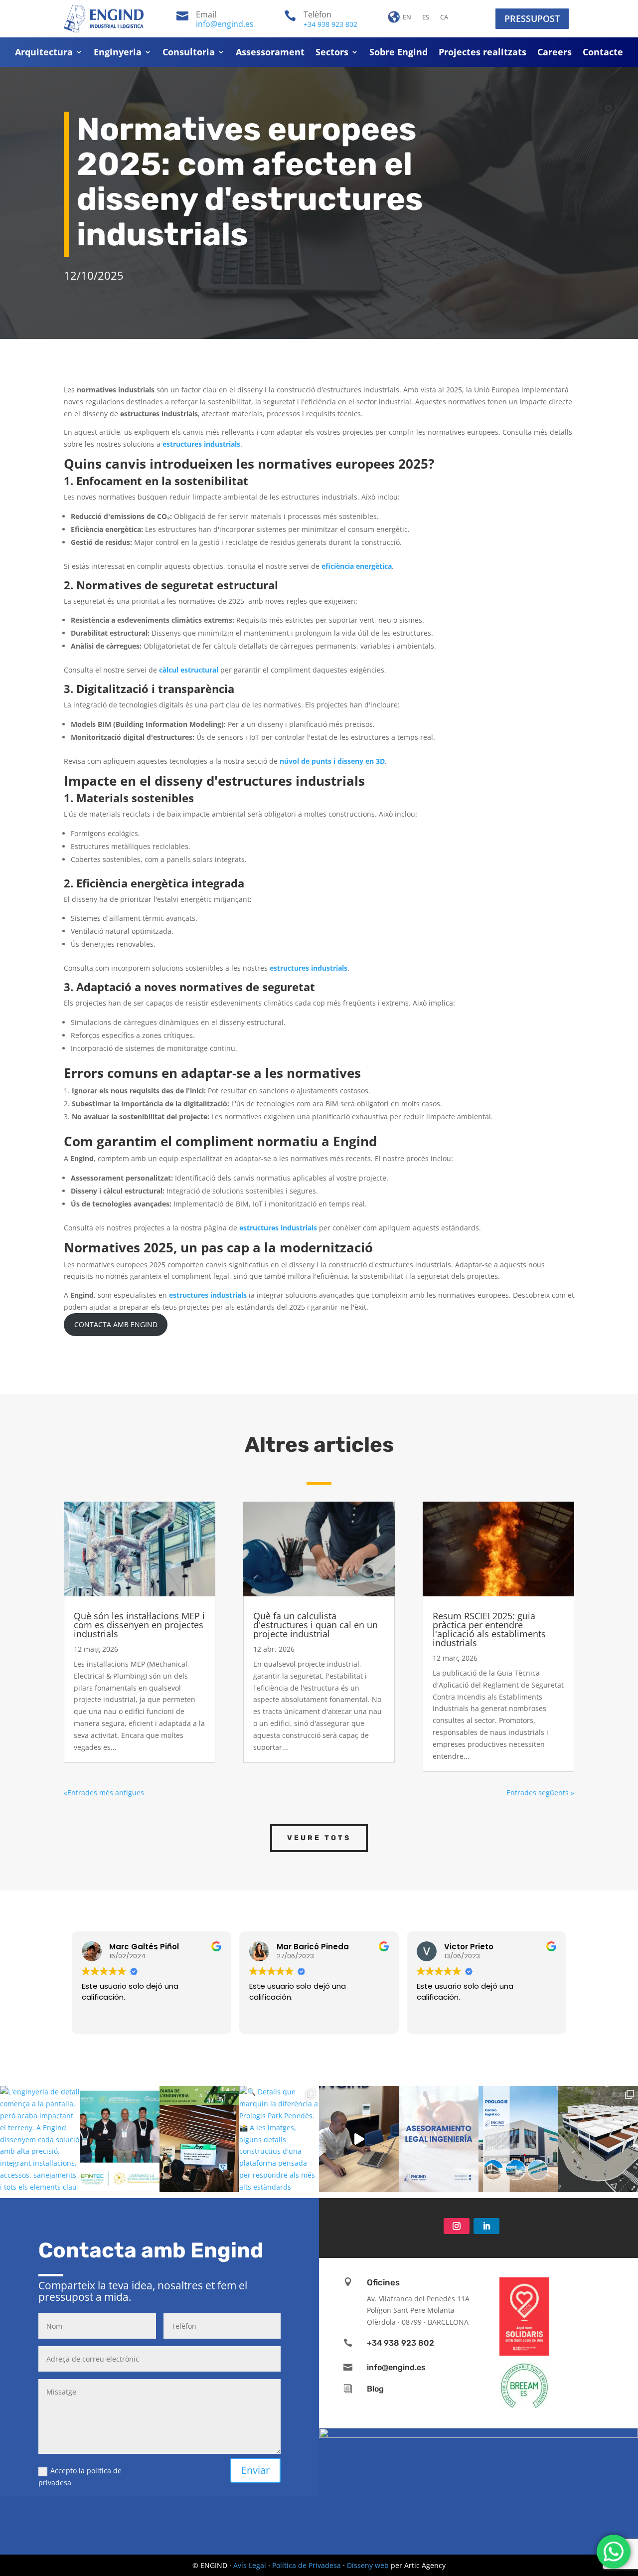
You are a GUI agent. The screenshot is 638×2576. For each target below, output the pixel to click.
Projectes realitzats (482, 53)
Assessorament (270, 53)
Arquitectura (44, 53)
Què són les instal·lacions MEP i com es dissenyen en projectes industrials (139, 1625)
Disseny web (368, 2565)
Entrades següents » (540, 1793)
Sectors (332, 53)
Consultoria (189, 53)
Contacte (603, 53)
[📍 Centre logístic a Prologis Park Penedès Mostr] (518, 2139)
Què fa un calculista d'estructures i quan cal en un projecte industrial (316, 1625)
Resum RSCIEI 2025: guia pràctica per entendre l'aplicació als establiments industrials (489, 1629)
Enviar (255, 2470)
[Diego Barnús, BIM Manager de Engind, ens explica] (359, 2139)
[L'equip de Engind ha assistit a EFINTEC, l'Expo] (120, 2139)
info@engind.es (225, 24)
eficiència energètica (357, 566)
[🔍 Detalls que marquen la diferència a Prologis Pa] (279, 2139)
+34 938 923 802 (330, 24)
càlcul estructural (189, 670)
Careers (555, 53)
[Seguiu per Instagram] (457, 2226)
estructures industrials (201, 444)
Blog (375, 2389)
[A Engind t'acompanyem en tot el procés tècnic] (439, 2139)
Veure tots (319, 1838)
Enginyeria (118, 53)
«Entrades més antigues (104, 1793)
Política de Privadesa (307, 2565)
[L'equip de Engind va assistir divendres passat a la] (199, 2139)
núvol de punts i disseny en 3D (332, 761)
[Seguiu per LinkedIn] (486, 2226)
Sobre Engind (399, 53)
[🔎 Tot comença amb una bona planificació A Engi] (598, 2139)
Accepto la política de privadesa (80, 2477)
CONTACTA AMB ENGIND (116, 1324)
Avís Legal (250, 2565)
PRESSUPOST (532, 18)
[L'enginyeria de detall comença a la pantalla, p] (40, 2139)
